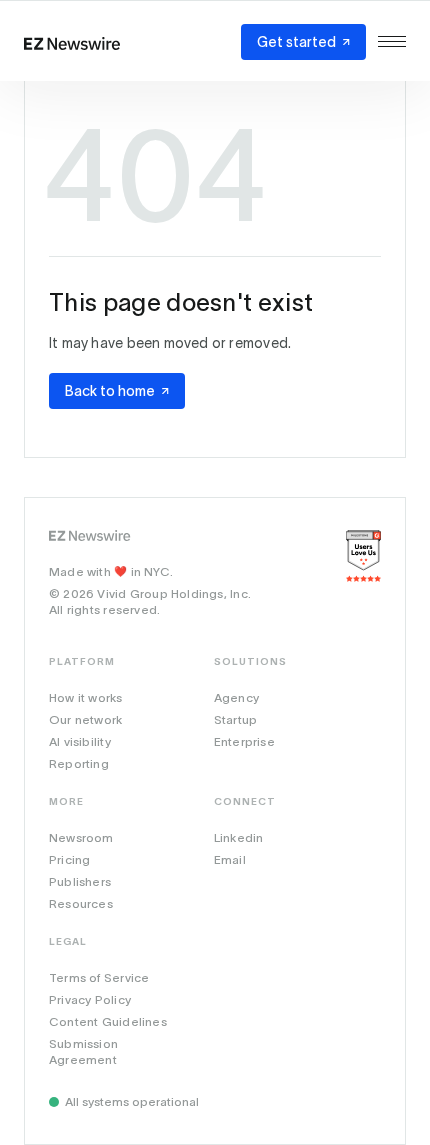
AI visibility (80, 741)
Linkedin (239, 837)
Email (230, 859)
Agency (236, 697)
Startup (235, 719)
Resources (81, 903)
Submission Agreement (83, 1051)
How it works (86, 697)
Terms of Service (99, 977)
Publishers (80, 881)
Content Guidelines (108, 1021)
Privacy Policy (90, 999)
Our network (85, 719)
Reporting (79, 763)
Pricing (69, 859)
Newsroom (81, 837)
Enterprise (244, 741)
